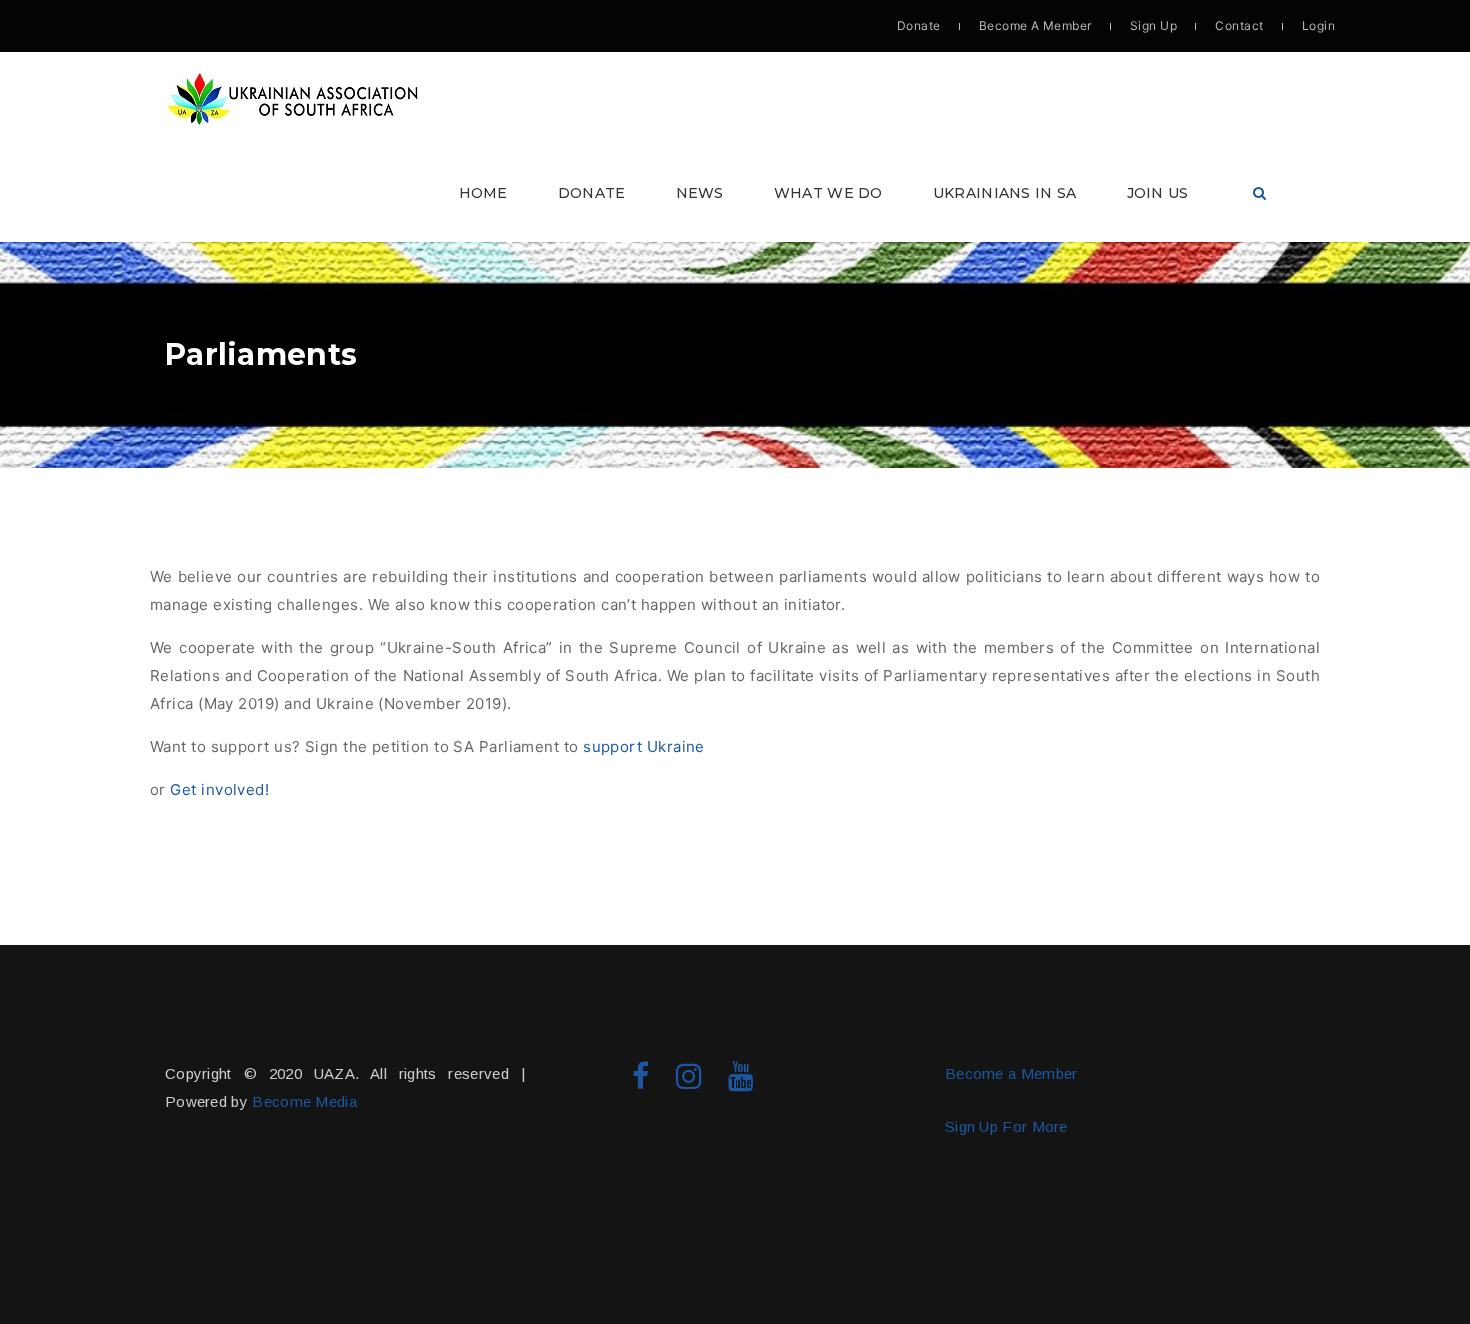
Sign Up (1153, 25)
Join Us (1158, 193)
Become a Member (1011, 1073)
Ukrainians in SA (1005, 193)
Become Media (304, 1101)
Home (483, 193)
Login (1318, 25)
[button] (735, 147)
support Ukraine (646, 746)
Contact (1239, 25)
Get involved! (219, 789)
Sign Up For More (1006, 1126)
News (700, 193)
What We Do (828, 193)
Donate (919, 25)
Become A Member (1035, 25)
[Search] (1259, 193)
